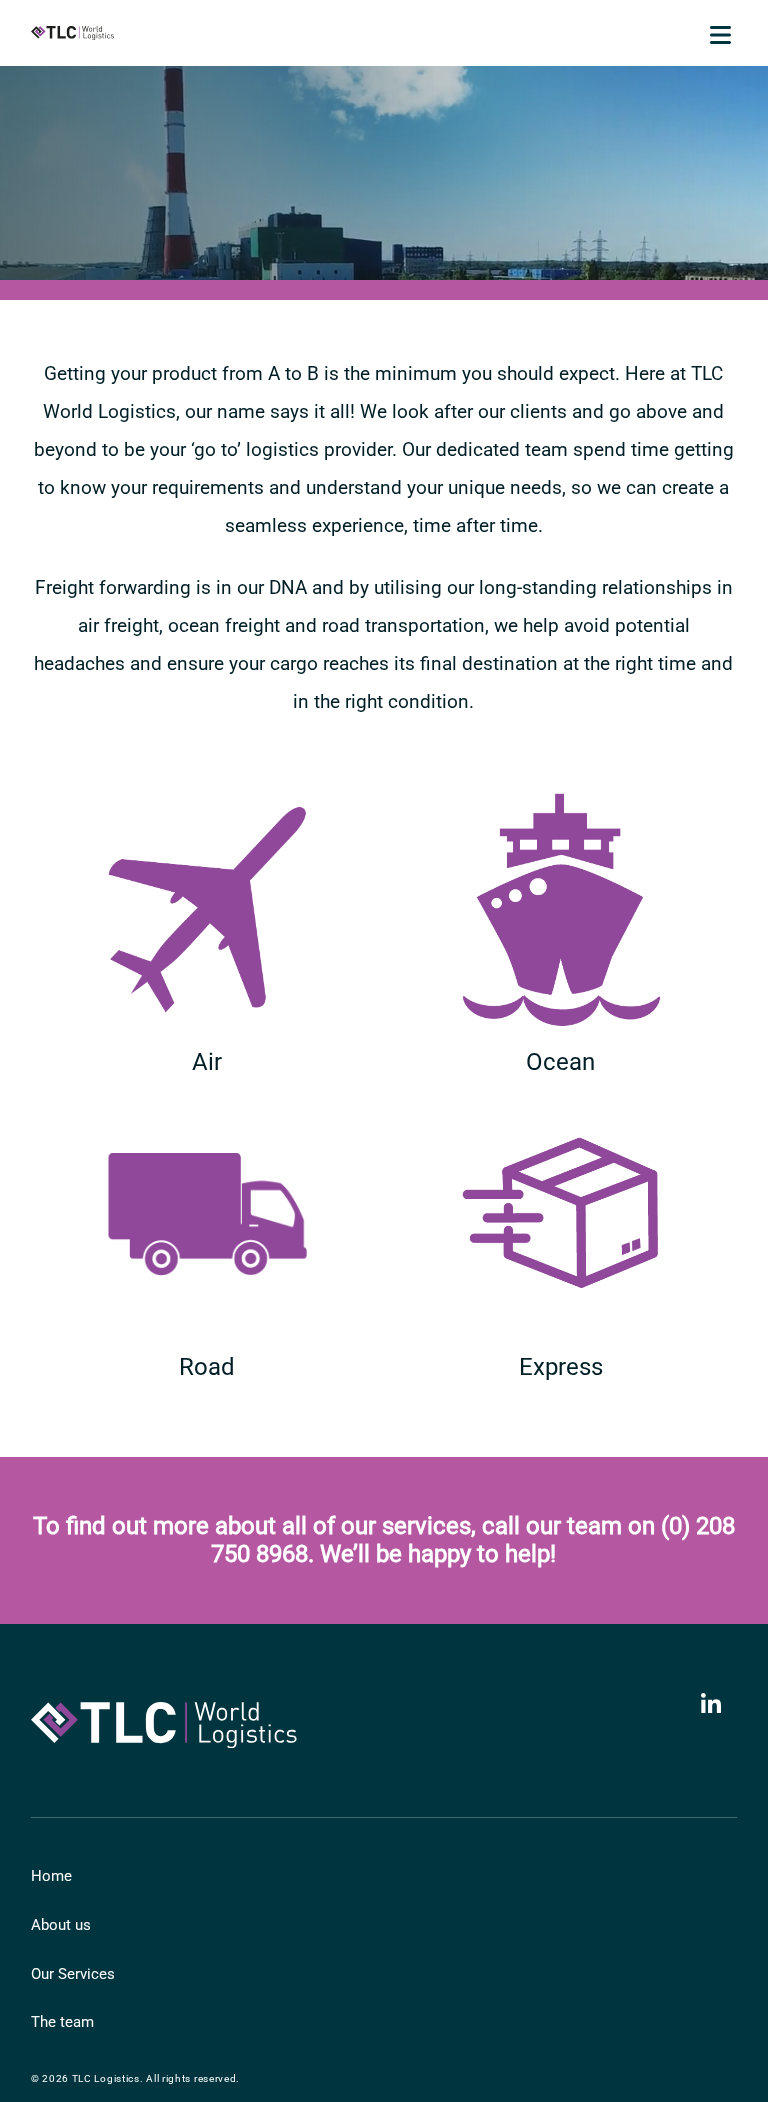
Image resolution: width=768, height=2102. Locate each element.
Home (51, 1876)
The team (62, 2022)
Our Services (73, 1974)
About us (61, 1925)
